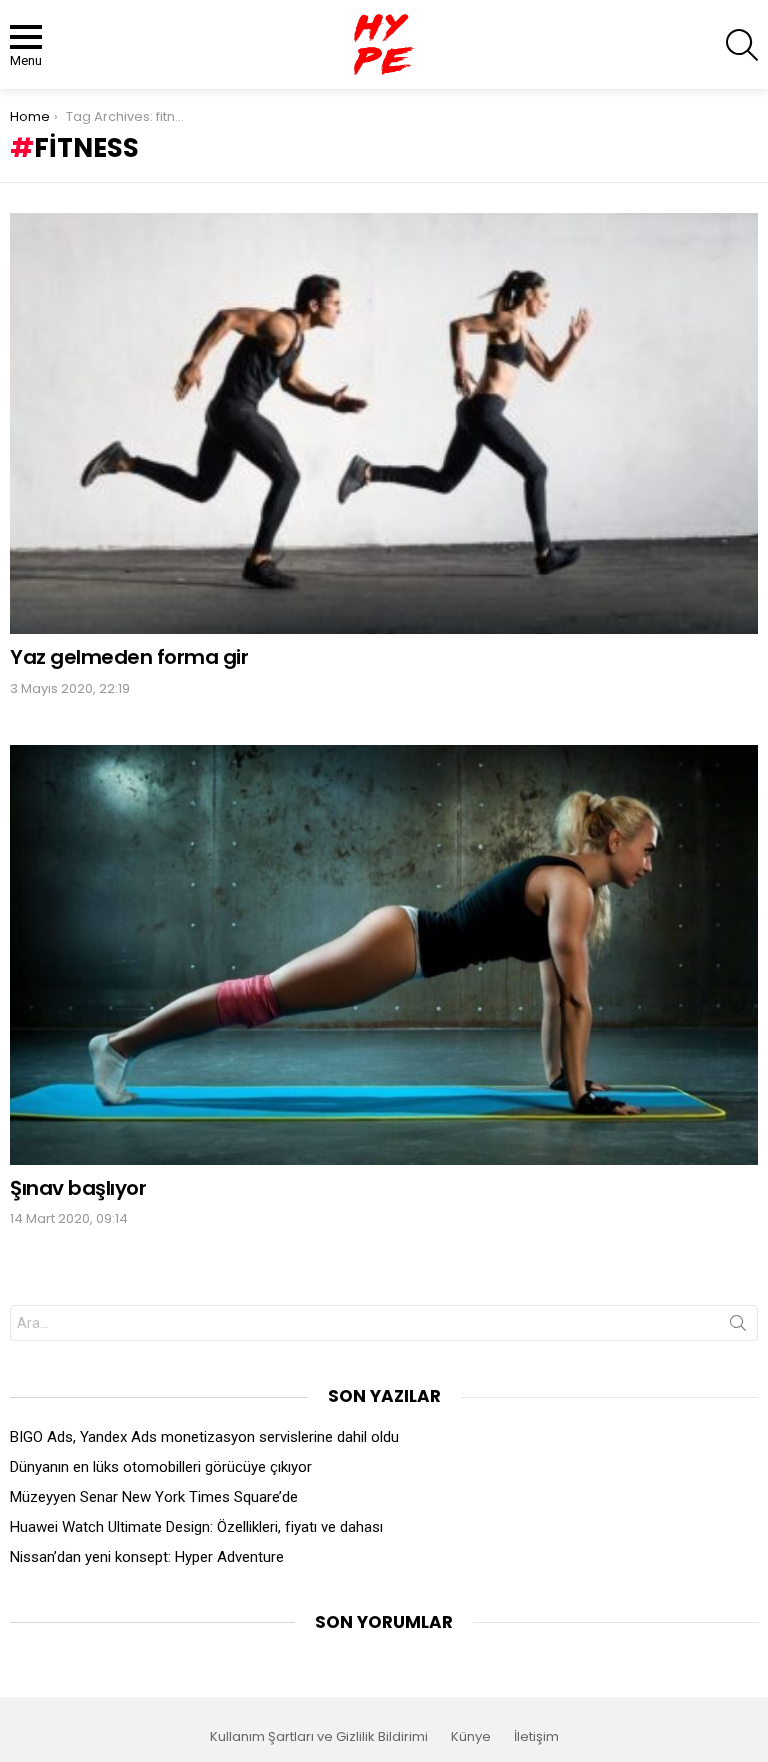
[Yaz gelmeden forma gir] (384, 423)
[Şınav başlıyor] (384, 955)
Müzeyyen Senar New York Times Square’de (154, 1497)
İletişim (536, 1737)
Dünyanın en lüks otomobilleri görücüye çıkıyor (161, 1467)
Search (738, 1327)
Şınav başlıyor (78, 1188)
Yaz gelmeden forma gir (129, 657)
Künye (471, 1737)
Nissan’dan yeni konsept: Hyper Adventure (147, 1557)
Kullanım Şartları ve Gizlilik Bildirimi (319, 1737)
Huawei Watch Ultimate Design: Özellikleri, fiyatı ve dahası (196, 1527)
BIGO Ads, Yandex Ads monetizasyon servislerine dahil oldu (204, 1437)
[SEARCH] (742, 45)
